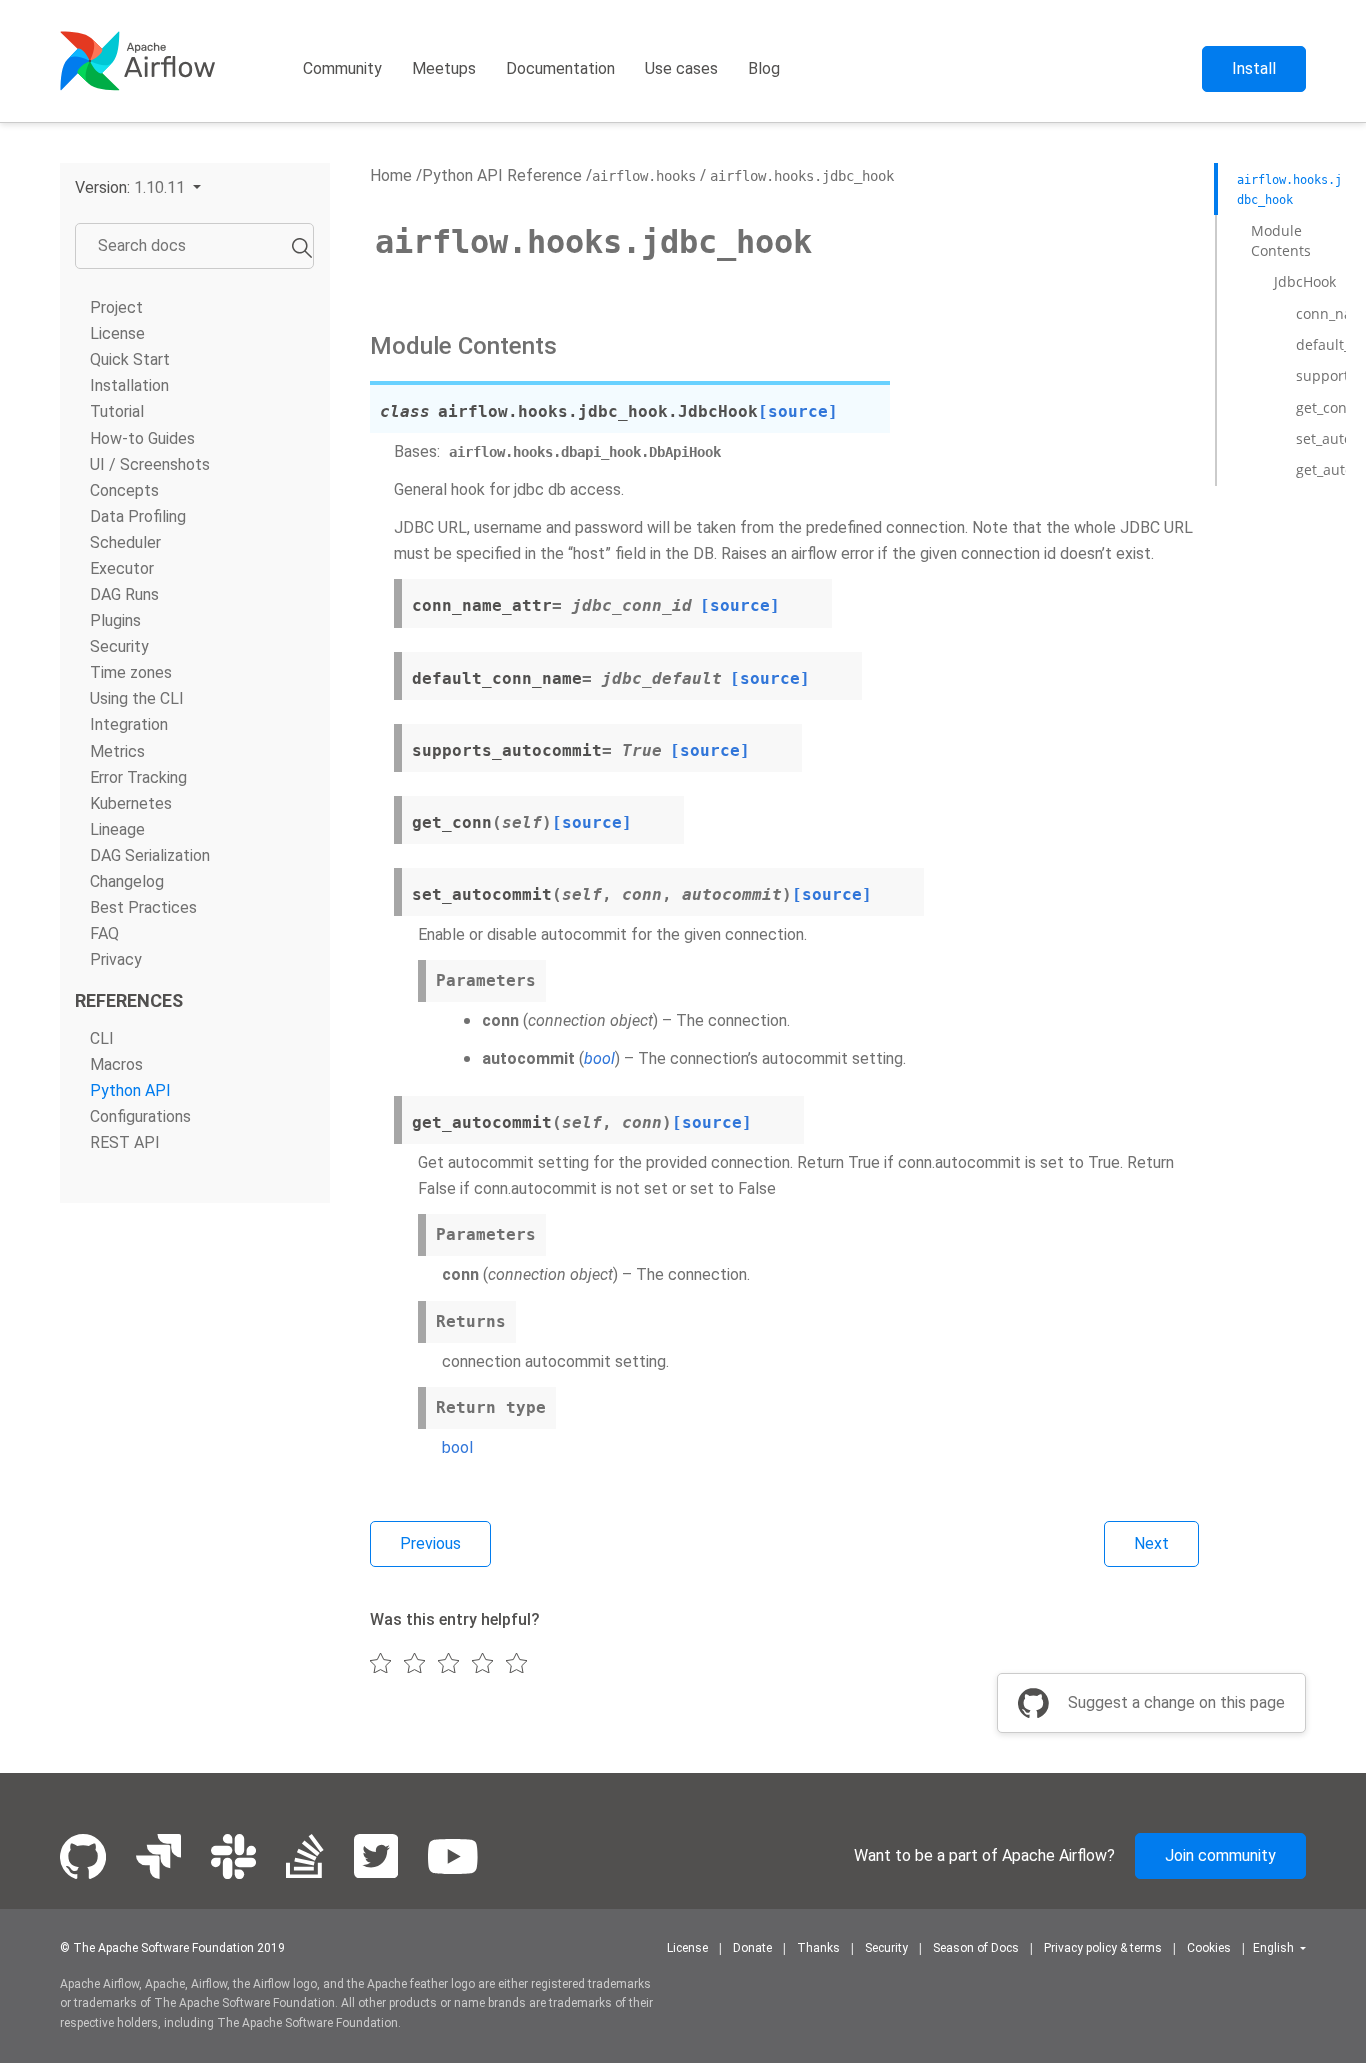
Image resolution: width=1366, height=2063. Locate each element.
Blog (764, 68)
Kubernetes (131, 803)
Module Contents (1281, 240)
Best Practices (143, 907)
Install (1254, 68)
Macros (116, 1064)
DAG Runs (124, 594)
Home (391, 175)
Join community (1220, 1855)
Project (116, 307)
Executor (122, 568)
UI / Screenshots (150, 464)
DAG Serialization (150, 855)
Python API (130, 1090)
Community (342, 68)
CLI (102, 1038)
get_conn (1326, 407)
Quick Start (130, 359)
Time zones (131, 672)
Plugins (115, 620)
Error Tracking (138, 777)
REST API (125, 1142)
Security (119, 646)
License (117, 333)
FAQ (104, 933)
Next (1151, 1543)
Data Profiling (138, 516)
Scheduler (125, 542)
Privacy (116, 959)
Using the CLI (137, 698)
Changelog (127, 881)
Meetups (444, 68)
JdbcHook (1305, 281)
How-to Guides (142, 438)
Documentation (560, 68)
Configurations (140, 1116)
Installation (129, 385)
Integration (129, 724)
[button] (138, 187)
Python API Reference (502, 175)
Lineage (117, 829)
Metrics (117, 750)
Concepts (124, 490)
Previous (430, 1543)
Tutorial (117, 411)
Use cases (681, 68)
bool (457, 1447)
